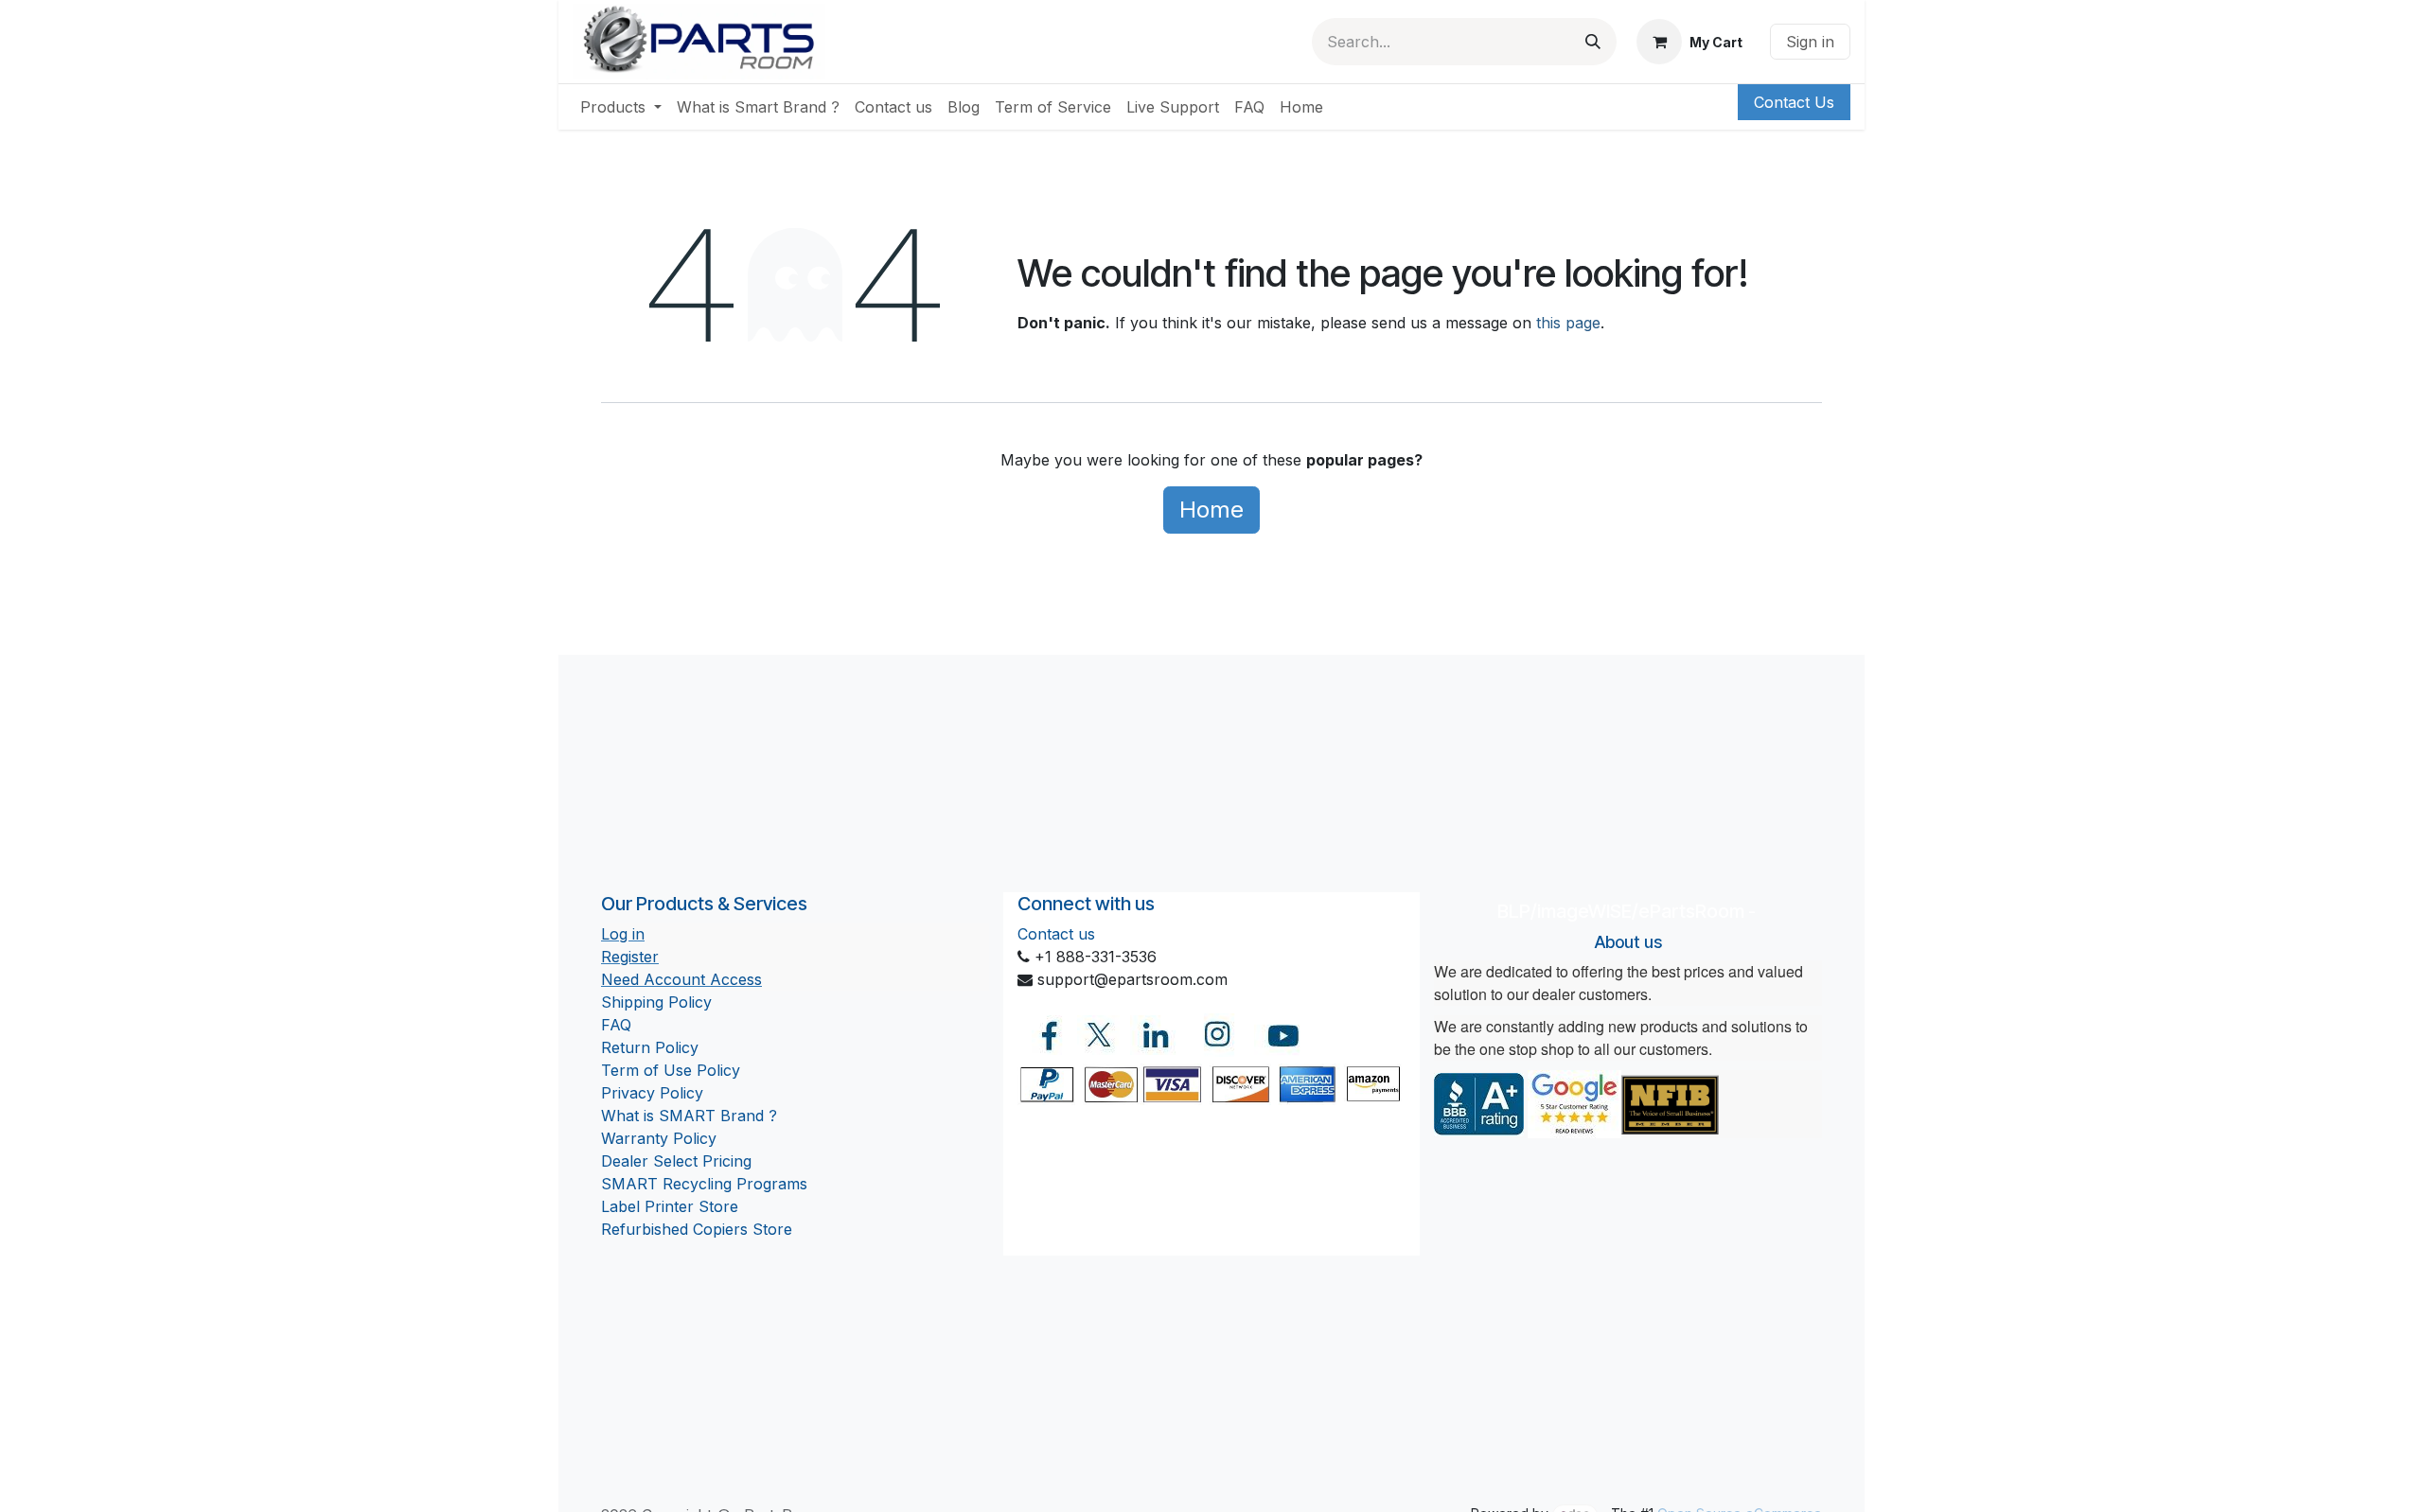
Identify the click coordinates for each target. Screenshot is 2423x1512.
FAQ (616, 1025)
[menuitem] (621, 107)
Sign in (1810, 42)
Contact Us (1794, 102)
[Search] (1593, 42)
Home (1211, 510)
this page (1568, 323)
